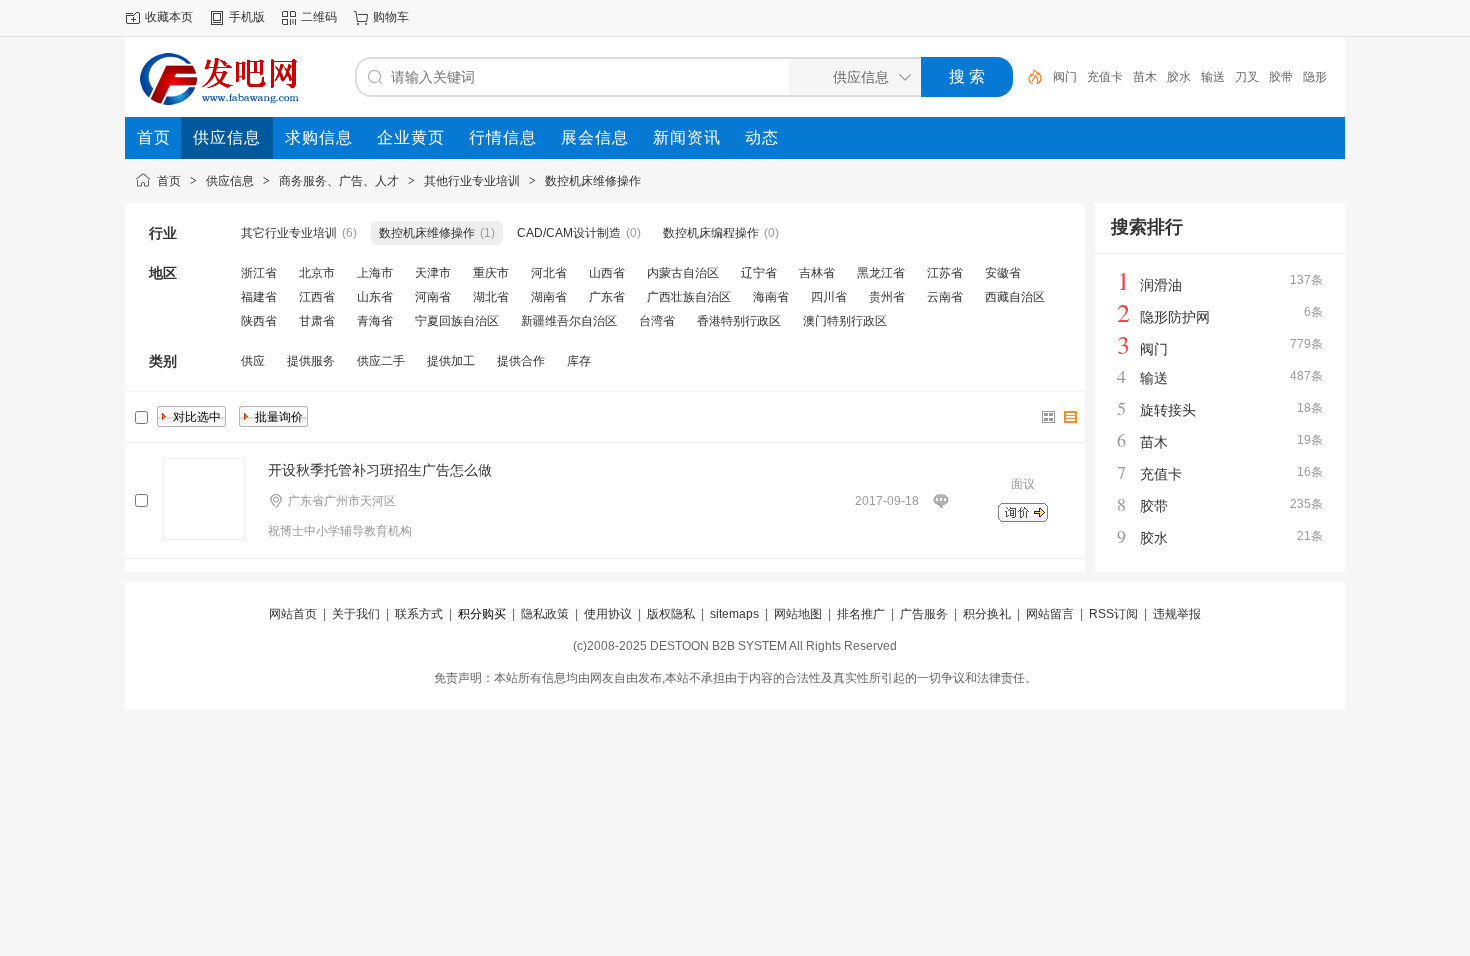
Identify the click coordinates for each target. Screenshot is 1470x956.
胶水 (1179, 77)
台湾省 (657, 321)
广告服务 (924, 614)
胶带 (1281, 77)
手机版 (247, 17)
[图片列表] (1049, 417)
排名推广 (861, 614)
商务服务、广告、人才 (339, 181)
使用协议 (608, 614)
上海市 (375, 273)
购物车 (391, 17)
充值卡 (1105, 77)
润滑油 (1161, 285)
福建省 (259, 297)
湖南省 (549, 297)
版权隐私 (671, 614)
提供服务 (311, 361)
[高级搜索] (1028, 77)
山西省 (607, 273)
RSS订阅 (1113, 614)
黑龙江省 (881, 273)
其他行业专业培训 (472, 181)
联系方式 (419, 614)
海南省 (771, 297)
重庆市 (491, 273)
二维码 (319, 17)
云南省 (945, 297)
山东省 (375, 297)
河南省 (433, 297)
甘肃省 (317, 321)
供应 (253, 361)
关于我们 (356, 614)
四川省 (829, 297)
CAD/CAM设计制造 (569, 233)
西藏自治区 (1015, 297)
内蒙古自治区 (683, 273)
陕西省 (259, 321)
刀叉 (1247, 77)
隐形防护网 (1175, 317)
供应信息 (230, 181)
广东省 (607, 297)
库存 (579, 361)
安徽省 (1003, 273)
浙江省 (259, 273)
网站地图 (798, 614)
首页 (169, 181)
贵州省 (887, 297)
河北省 (549, 273)
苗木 (1145, 77)
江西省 (317, 297)
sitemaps (734, 614)
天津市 (433, 273)
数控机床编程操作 (711, 233)
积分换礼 (987, 614)
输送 (1213, 77)
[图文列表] (1071, 417)
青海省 (375, 321)
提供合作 (521, 361)
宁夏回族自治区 (457, 321)
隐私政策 (545, 614)
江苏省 (945, 273)
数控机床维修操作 (593, 181)
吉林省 (817, 273)
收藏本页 (169, 17)
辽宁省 (759, 273)
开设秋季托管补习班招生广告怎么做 (380, 470)
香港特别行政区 (739, 321)
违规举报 (1177, 614)
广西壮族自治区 (689, 297)
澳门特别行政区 (845, 321)
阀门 (1065, 77)
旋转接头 (1168, 410)
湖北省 (491, 297)
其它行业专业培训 (289, 233)
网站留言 (1050, 614)
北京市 (317, 273)
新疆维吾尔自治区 (569, 321)
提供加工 (451, 361)
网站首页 (293, 614)
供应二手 (381, 361)
